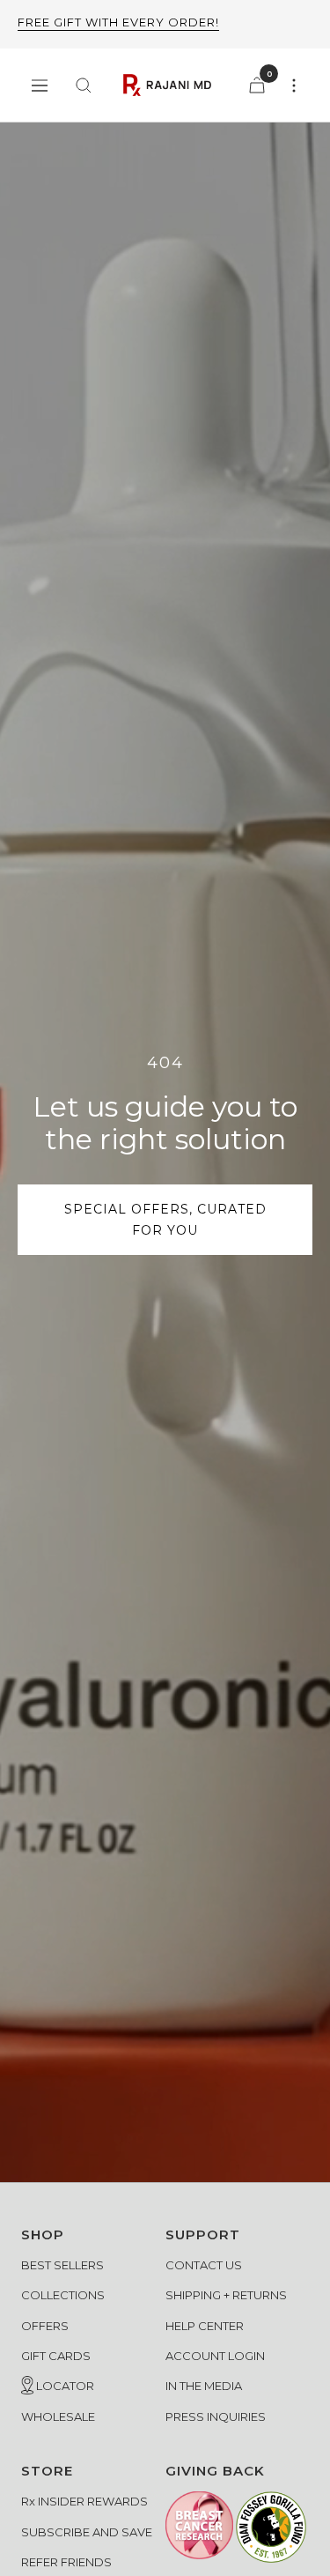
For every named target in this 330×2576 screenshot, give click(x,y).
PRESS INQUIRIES (216, 2416)
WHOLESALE (58, 2416)
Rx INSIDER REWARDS (84, 2501)
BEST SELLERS (62, 2265)
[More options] (294, 85)
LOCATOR (64, 2386)
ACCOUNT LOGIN (215, 2356)
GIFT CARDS (56, 2356)
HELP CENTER (205, 2326)
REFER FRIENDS (66, 2562)
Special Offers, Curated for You (165, 1220)
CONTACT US (204, 2265)
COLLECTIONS (63, 2295)
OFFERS (45, 2326)
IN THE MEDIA (204, 2386)
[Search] (84, 85)
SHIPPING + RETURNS (226, 2295)
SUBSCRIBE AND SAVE (87, 2532)
